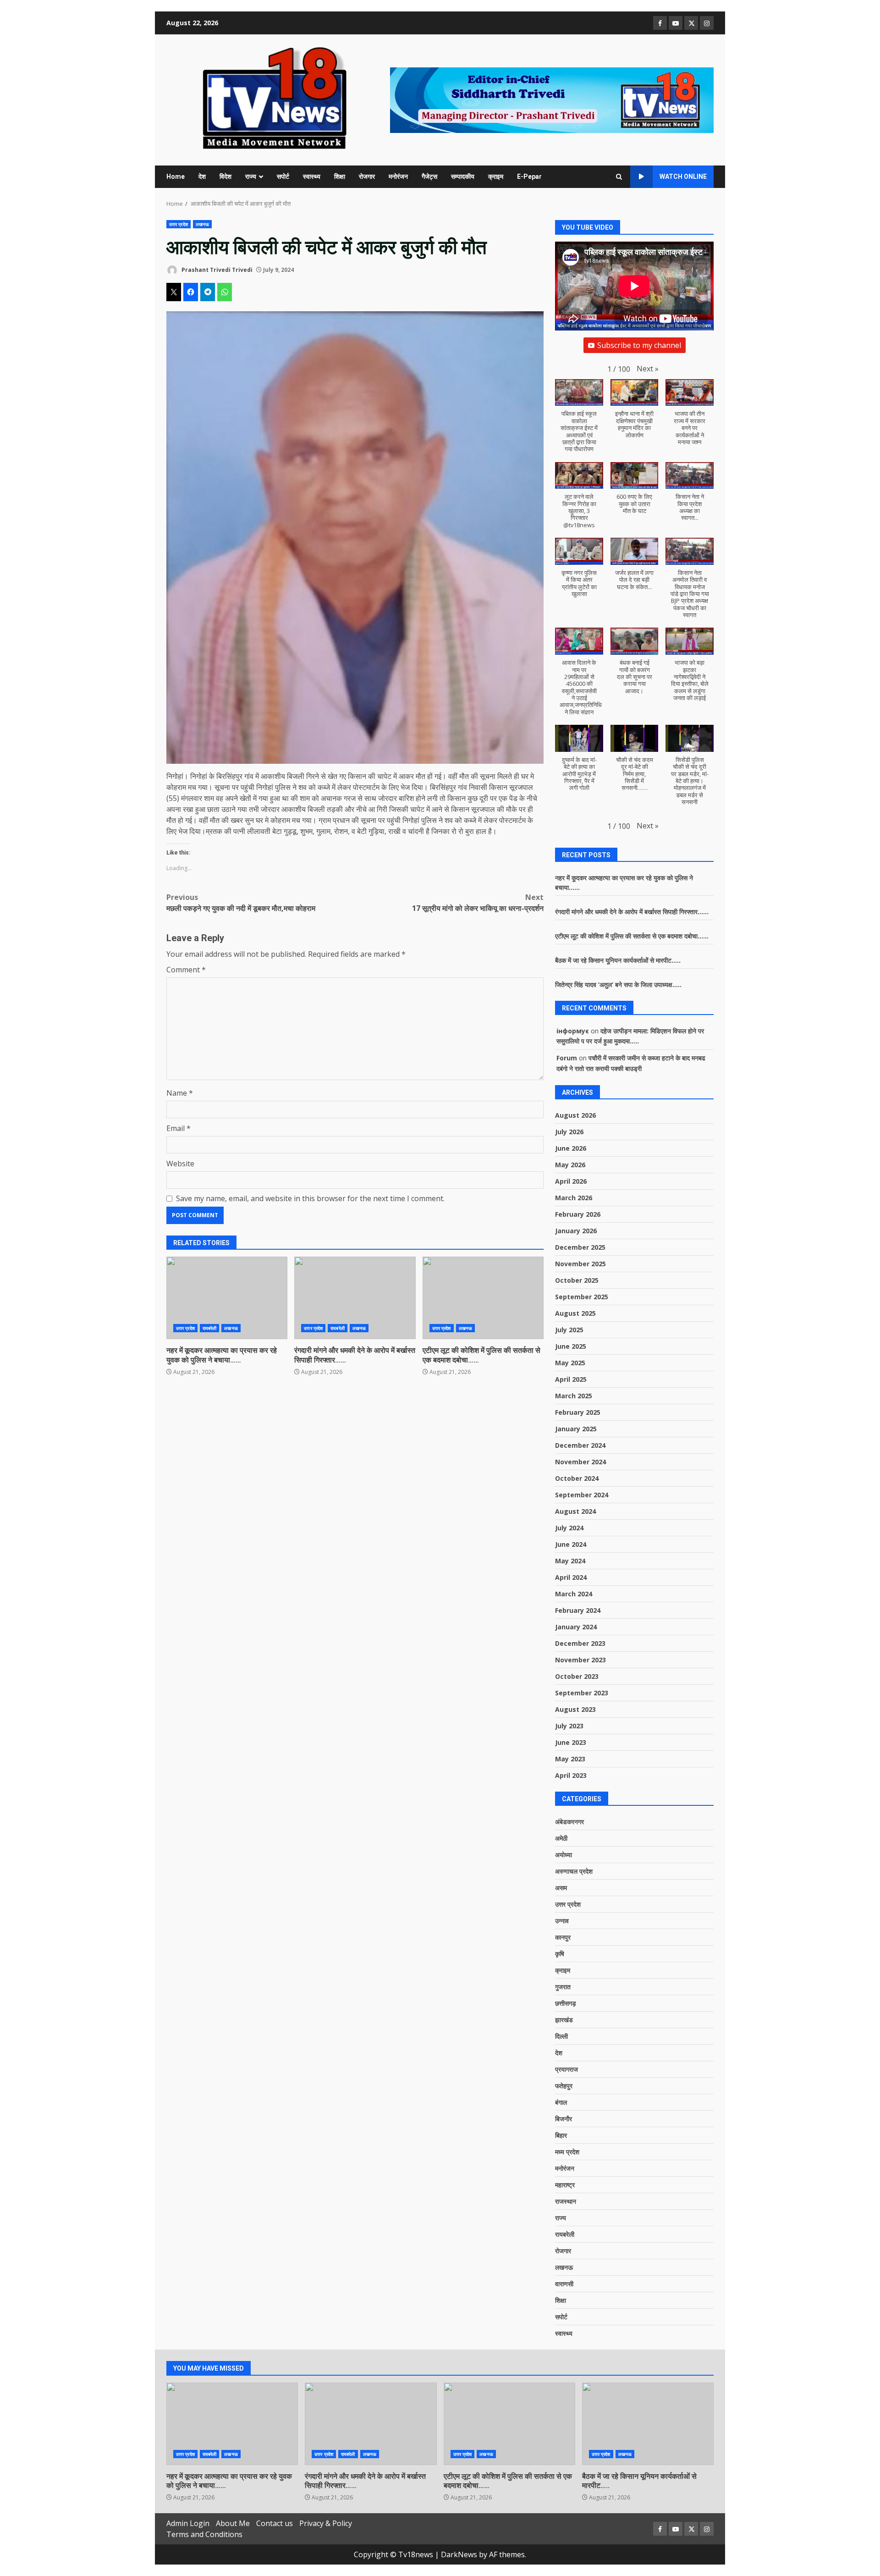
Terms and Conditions (204, 2534)
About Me (233, 2523)
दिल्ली (561, 2036)
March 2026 (574, 1198)
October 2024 (577, 1478)
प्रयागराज (566, 2069)
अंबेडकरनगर (569, 1822)
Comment (186, 970)
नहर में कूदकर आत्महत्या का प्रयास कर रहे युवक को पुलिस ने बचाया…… (227, 1298)
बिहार (561, 2135)
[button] (648, 369)
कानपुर (563, 1937)
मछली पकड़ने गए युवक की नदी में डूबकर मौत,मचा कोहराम (241, 903)
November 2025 (580, 1264)
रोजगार (367, 177)
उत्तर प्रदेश (179, 224)
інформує (573, 1031)
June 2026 (571, 1148)
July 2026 (569, 1132)
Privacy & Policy (326, 2523)
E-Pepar (529, 177)
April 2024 (571, 1577)
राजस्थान (566, 2201)
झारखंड (564, 2020)
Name (180, 1093)
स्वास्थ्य (312, 177)
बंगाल (561, 2102)
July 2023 (569, 1726)
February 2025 (578, 1412)
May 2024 (570, 1561)
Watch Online (683, 177)
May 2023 (570, 1759)
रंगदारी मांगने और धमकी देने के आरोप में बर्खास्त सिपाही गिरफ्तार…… (355, 1298)
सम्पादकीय (463, 177)
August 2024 (575, 1511)
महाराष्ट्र (565, 2185)
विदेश (225, 177)
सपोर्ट (283, 177)
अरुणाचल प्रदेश (574, 1871)
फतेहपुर (564, 2086)
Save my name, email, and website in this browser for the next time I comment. (310, 1198)
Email (179, 1128)
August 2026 (575, 1115)
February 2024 (578, 1610)
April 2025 (571, 1379)
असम (561, 1888)
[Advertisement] (552, 99)
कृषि (560, 1954)
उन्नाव (562, 1921)
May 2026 (570, 1165)
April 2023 (571, 1775)
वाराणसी (564, 2284)
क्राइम (496, 177)
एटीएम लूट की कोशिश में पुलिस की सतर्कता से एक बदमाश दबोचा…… (483, 1298)
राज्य (251, 177)
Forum (567, 1058)
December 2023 (580, 1643)
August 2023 (575, 1709)
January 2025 (576, 1429)
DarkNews (459, 2554)
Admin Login (188, 2523)
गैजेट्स (429, 177)
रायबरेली (210, 1328)
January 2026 (576, 1231)
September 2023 (582, 1693)
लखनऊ (202, 224)
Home (176, 177)
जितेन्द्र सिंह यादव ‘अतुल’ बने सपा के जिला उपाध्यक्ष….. (618, 985)
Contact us (275, 2523)
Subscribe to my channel (639, 345)
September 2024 (582, 1495)
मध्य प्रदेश (567, 2152)
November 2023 (580, 1660)
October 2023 (577, 1676)
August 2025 (575, 1313)
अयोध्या (564, 1855)
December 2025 (580, 1247)
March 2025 (574, 1396)
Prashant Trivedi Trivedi (216, 270)
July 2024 (569, 1528)
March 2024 (574, 1594)
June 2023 (571, 1742)
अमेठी (561, 1838)
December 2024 (580, 1445)
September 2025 (582, 1297)
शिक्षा (340, 177)
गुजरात (563, 1987)
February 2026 (578, 1214)
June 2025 (571, 1346)
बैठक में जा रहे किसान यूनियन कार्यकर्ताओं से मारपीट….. (618, 960)
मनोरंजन (398, 177)
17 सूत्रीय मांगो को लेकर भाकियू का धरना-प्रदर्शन (478, 903)
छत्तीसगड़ (566, 2003)
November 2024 (580, 1462)
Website (180, 1164)
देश (202, 177)
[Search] (619, 177)
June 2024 (571, 1544)
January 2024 (576, 1627)
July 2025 (569, 1330)
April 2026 (571, 1181)
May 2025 (570, 1363)
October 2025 (577, 1280)
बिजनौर (564, 2119)
